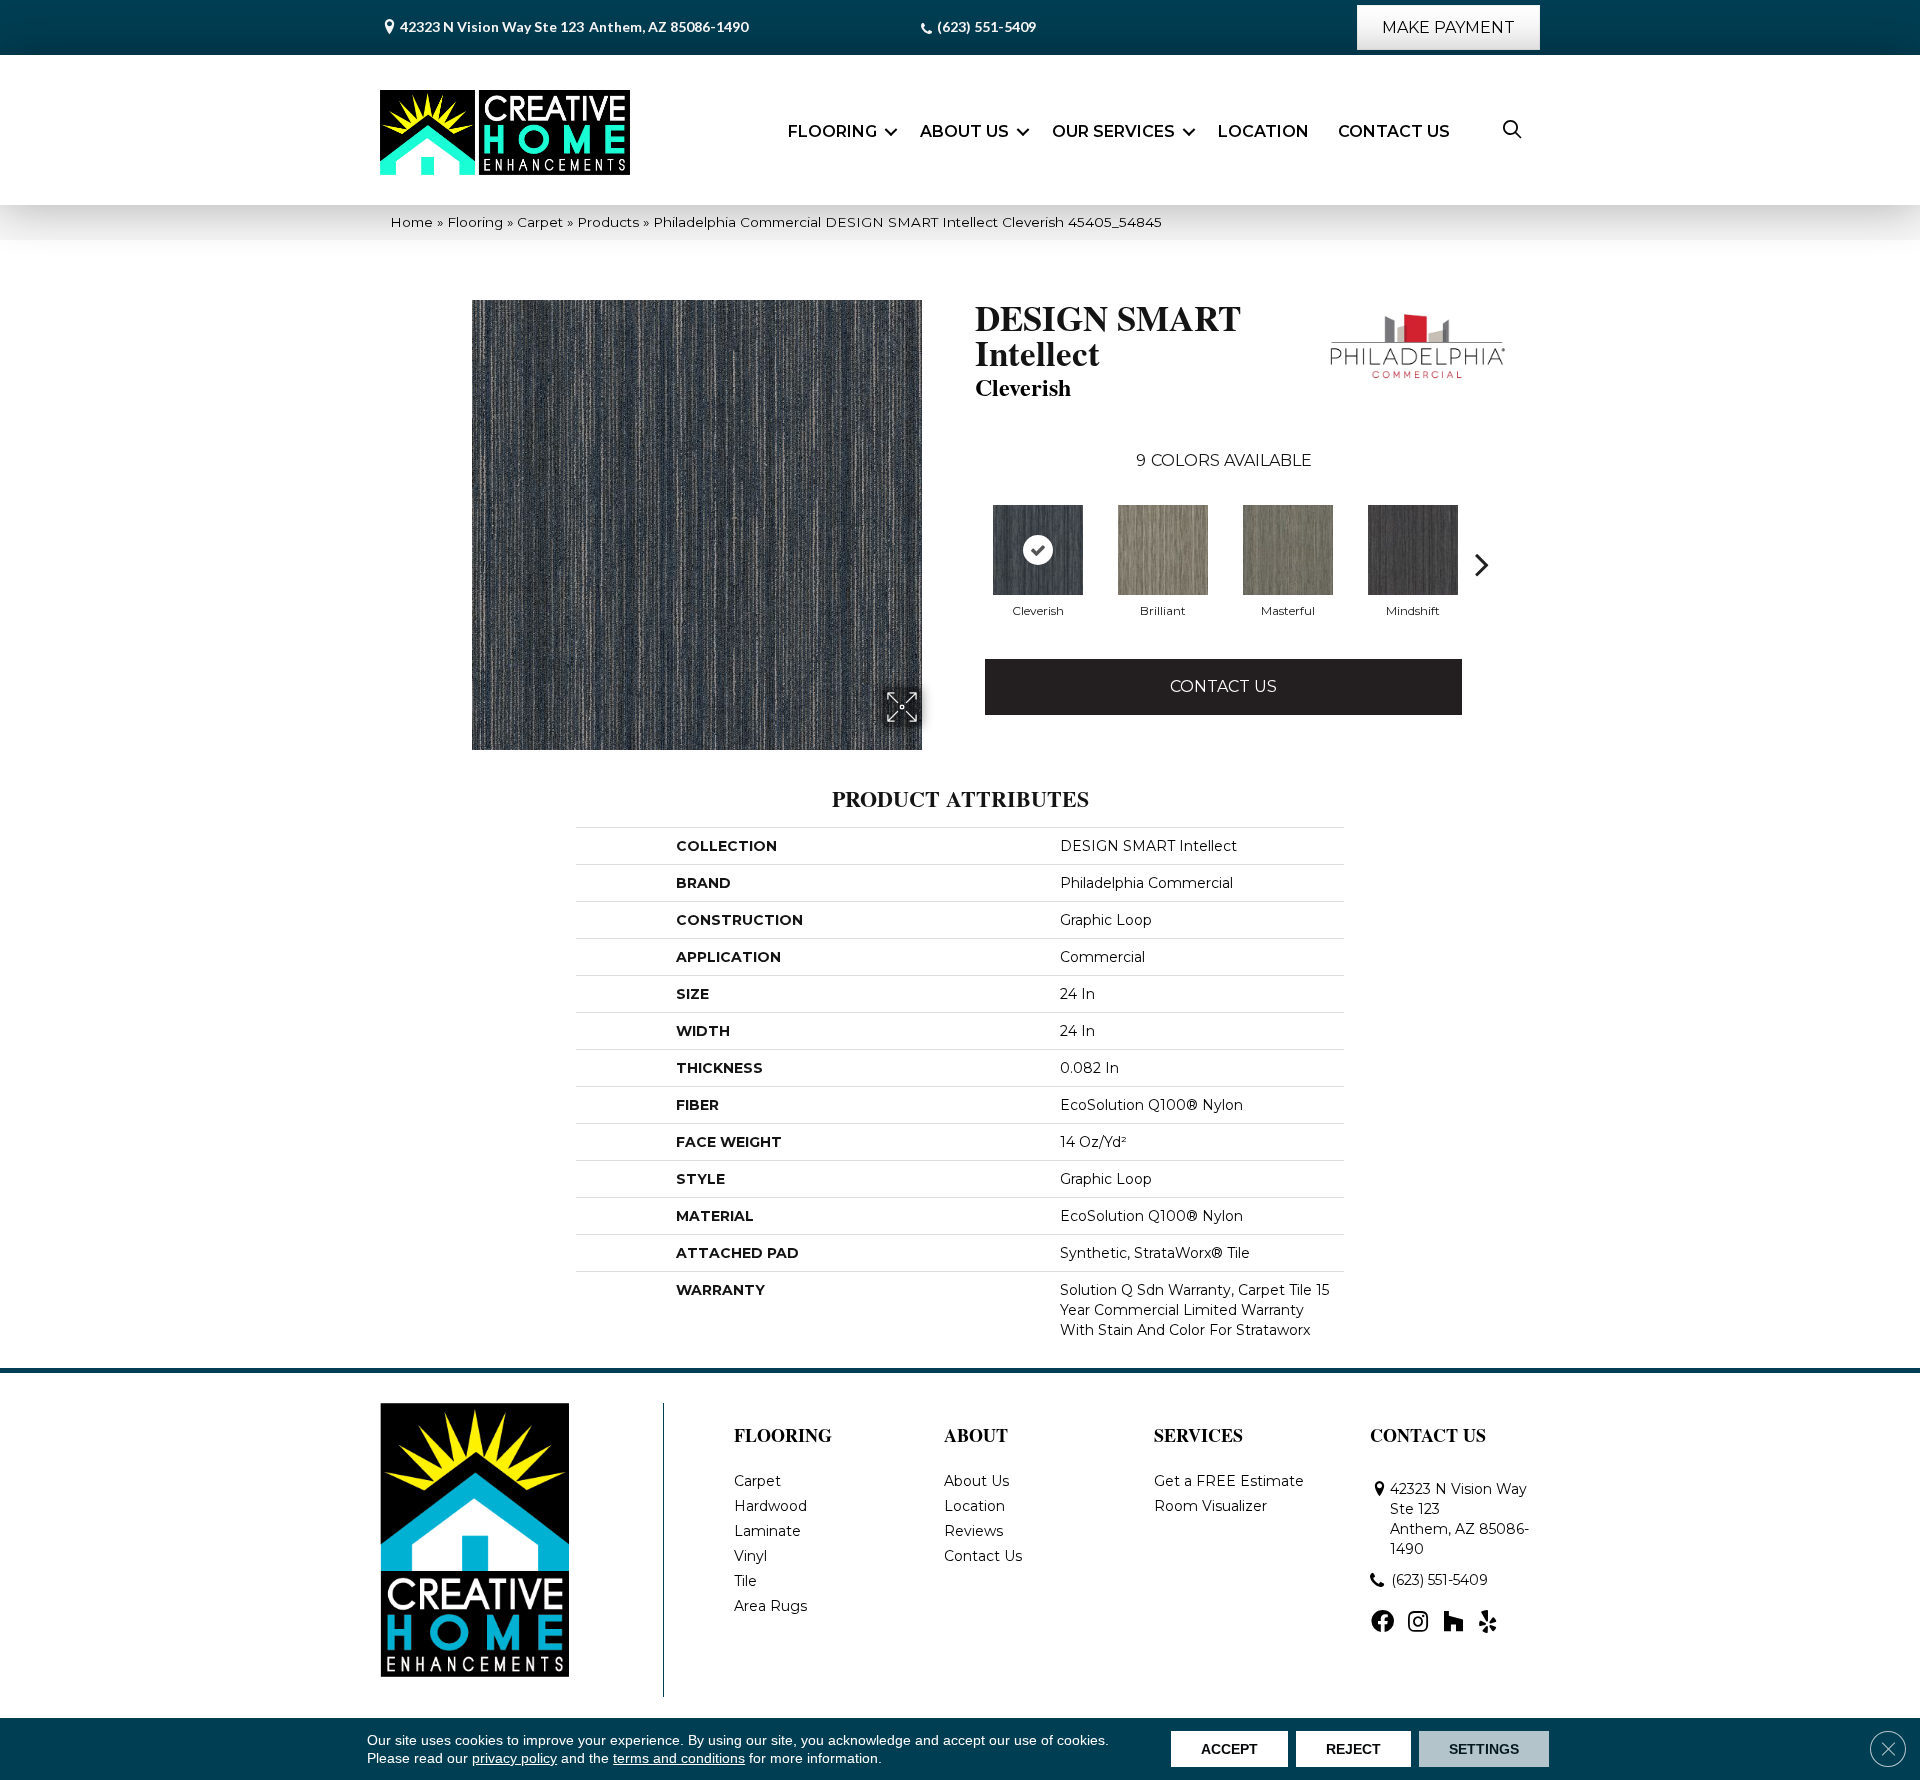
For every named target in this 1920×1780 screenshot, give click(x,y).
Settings (1484, 1749)
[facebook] (1382, 1623)
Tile (745, 1581)
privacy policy (514, 1758)
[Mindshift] (1413, 550)
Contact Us (1394, 131)
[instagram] (1418, 1623)
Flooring (832, 131)
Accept (1229, 1749)
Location (1263, 131)
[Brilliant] (1163, 550)
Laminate (767, 1531)
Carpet (540, 222)
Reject (1353, 1749)
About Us (964, 131)
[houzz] (1453, 1623)
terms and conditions (679, 1758)
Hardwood (770, 1506)
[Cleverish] (1038, 550)
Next (1482, 564)
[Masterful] (1288, 550)
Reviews (973, 1531)
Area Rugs (770, 1606)
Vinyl (750, 1556)
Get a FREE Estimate (1229, 1481)
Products (608, 222)
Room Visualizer (1210, 1506)
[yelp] (1487, 1623)
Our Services (1113, 131)
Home (411, 222)
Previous (965, 564)
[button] (891, 132)
